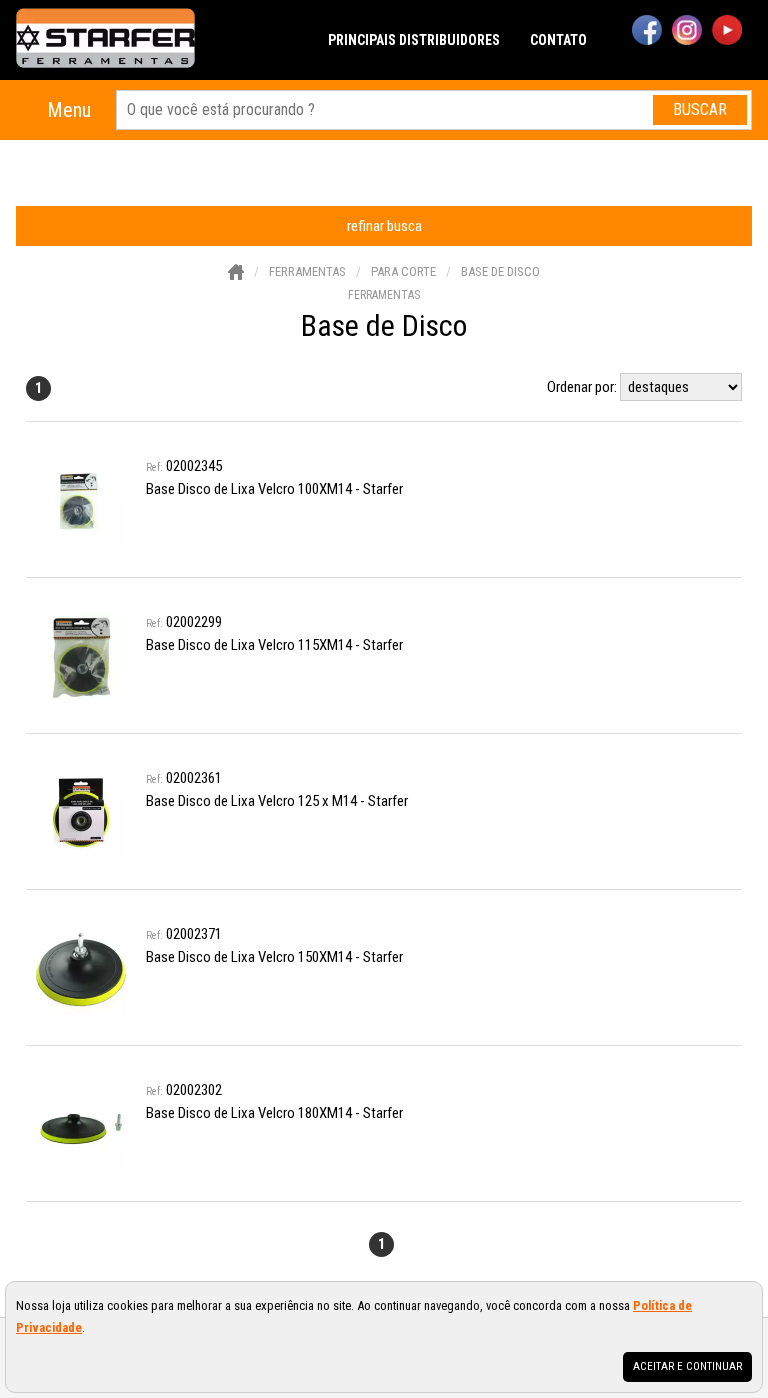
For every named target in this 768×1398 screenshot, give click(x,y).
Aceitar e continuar (687, 1366)
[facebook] (647, 32)
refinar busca (384, 226)
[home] (105, 40)
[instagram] (687, 32)
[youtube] (727, 32)
